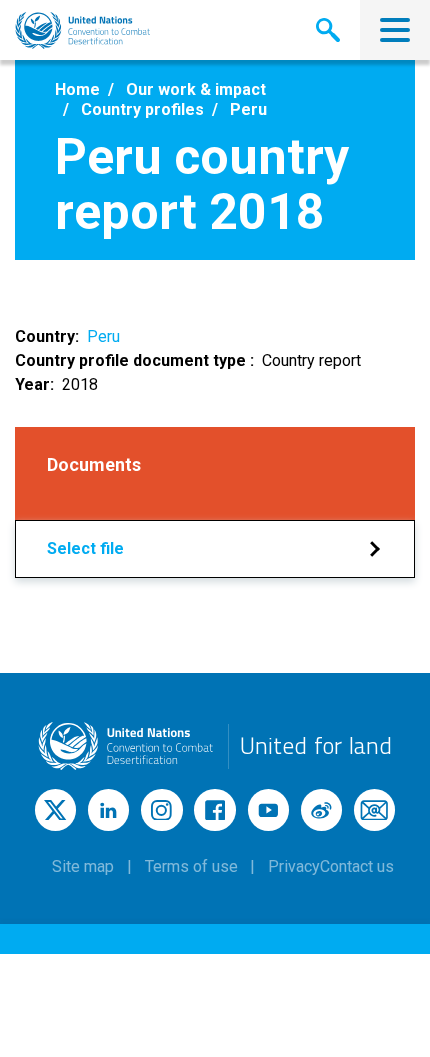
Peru (103, 336)
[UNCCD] (82, 30)
